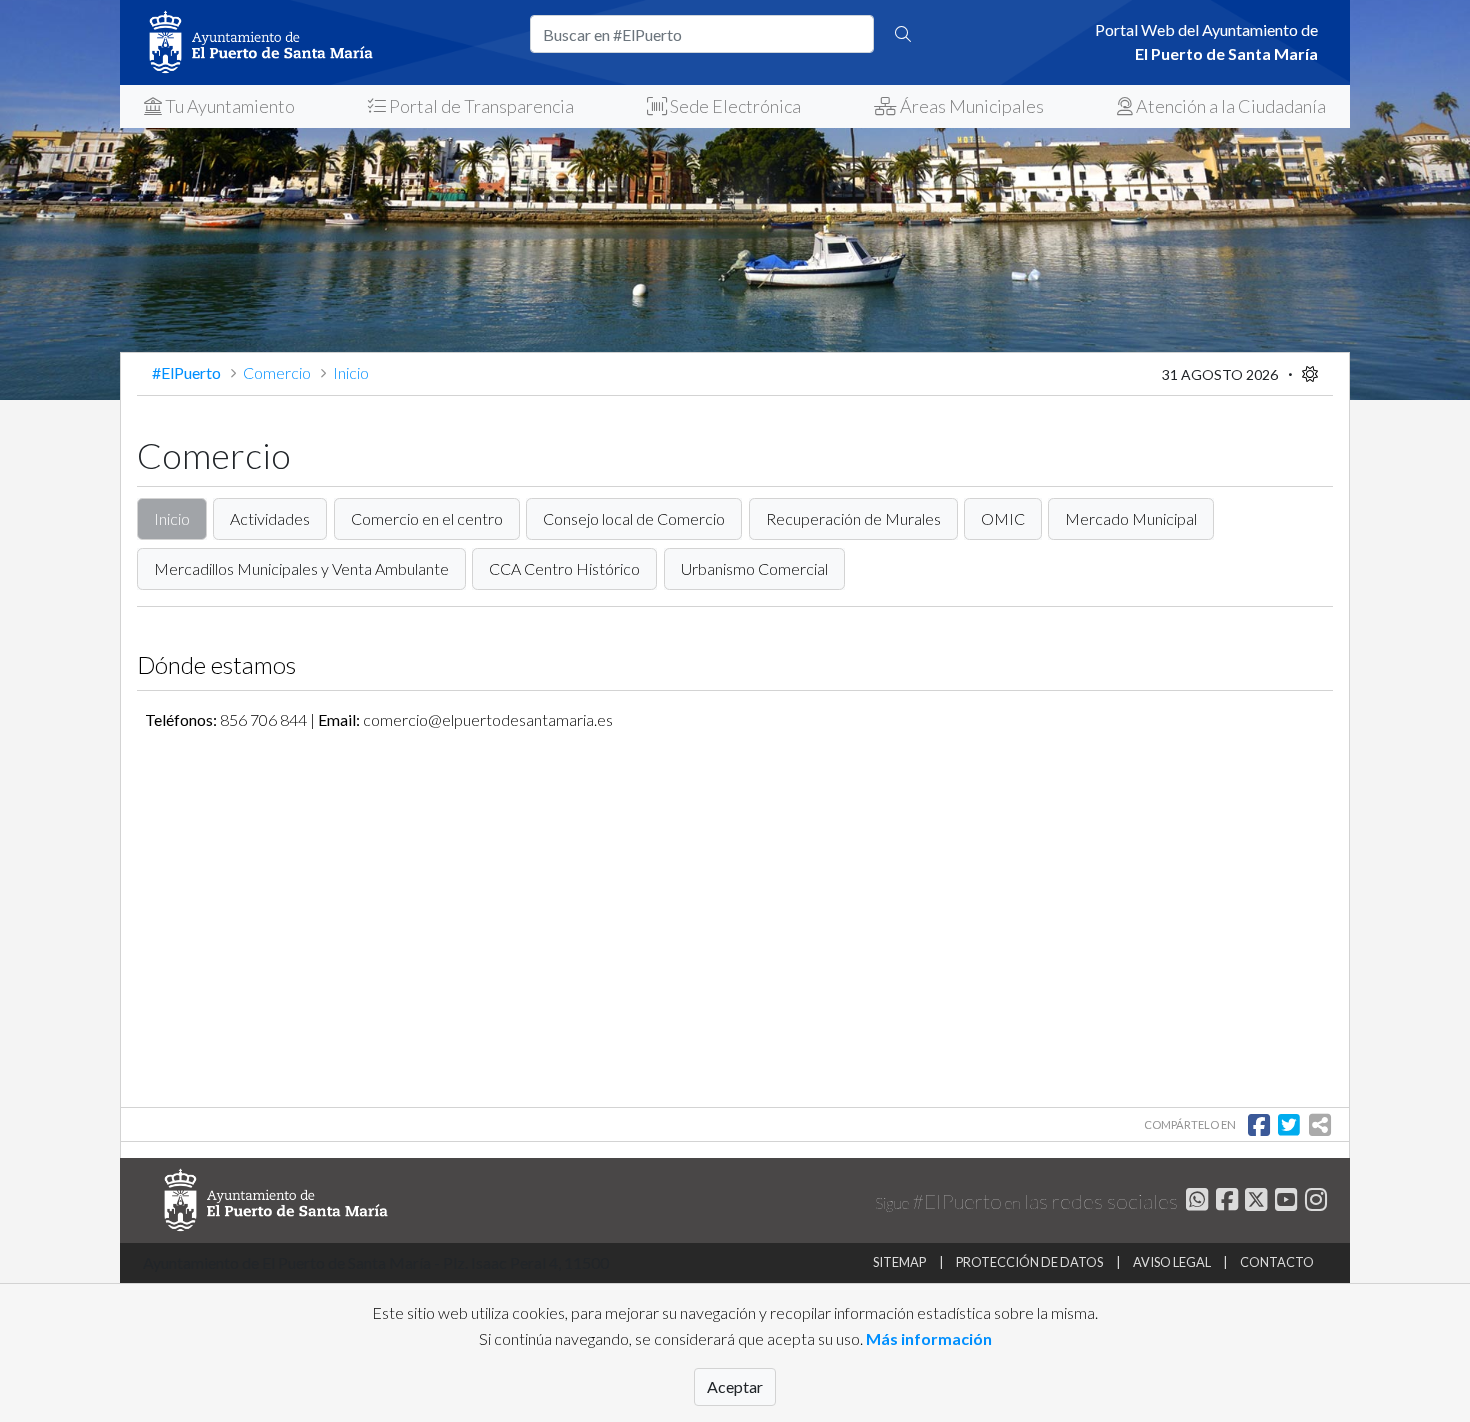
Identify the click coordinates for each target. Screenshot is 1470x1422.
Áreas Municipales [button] (970, 106)
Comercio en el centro (427, 518)
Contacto (1277, 1262)
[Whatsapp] (1194, 1202)
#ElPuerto (188, 372)
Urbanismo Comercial (754, 568)
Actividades (270, 518)
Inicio (172, 518)
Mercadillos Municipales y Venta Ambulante (301, 568)
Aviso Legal (1172, 1262)
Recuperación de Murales (853, 518)
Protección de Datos (1029, 1262)
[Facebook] (1224, 1202)
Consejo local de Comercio (634, 518)
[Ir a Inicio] (325, 42)
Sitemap (899, 1262)
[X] (1254, 1202)
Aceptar (735, 1386)
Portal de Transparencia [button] (480, 106)
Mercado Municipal (1131, 518)
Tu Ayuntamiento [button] (228, 106)
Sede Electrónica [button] (734, 106)
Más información (929, 1338)
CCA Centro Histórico (564, 568)
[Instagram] (1313, 1202)
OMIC (1003, 518)
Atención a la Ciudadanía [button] (1229, 106)
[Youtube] (1283, 1202)
